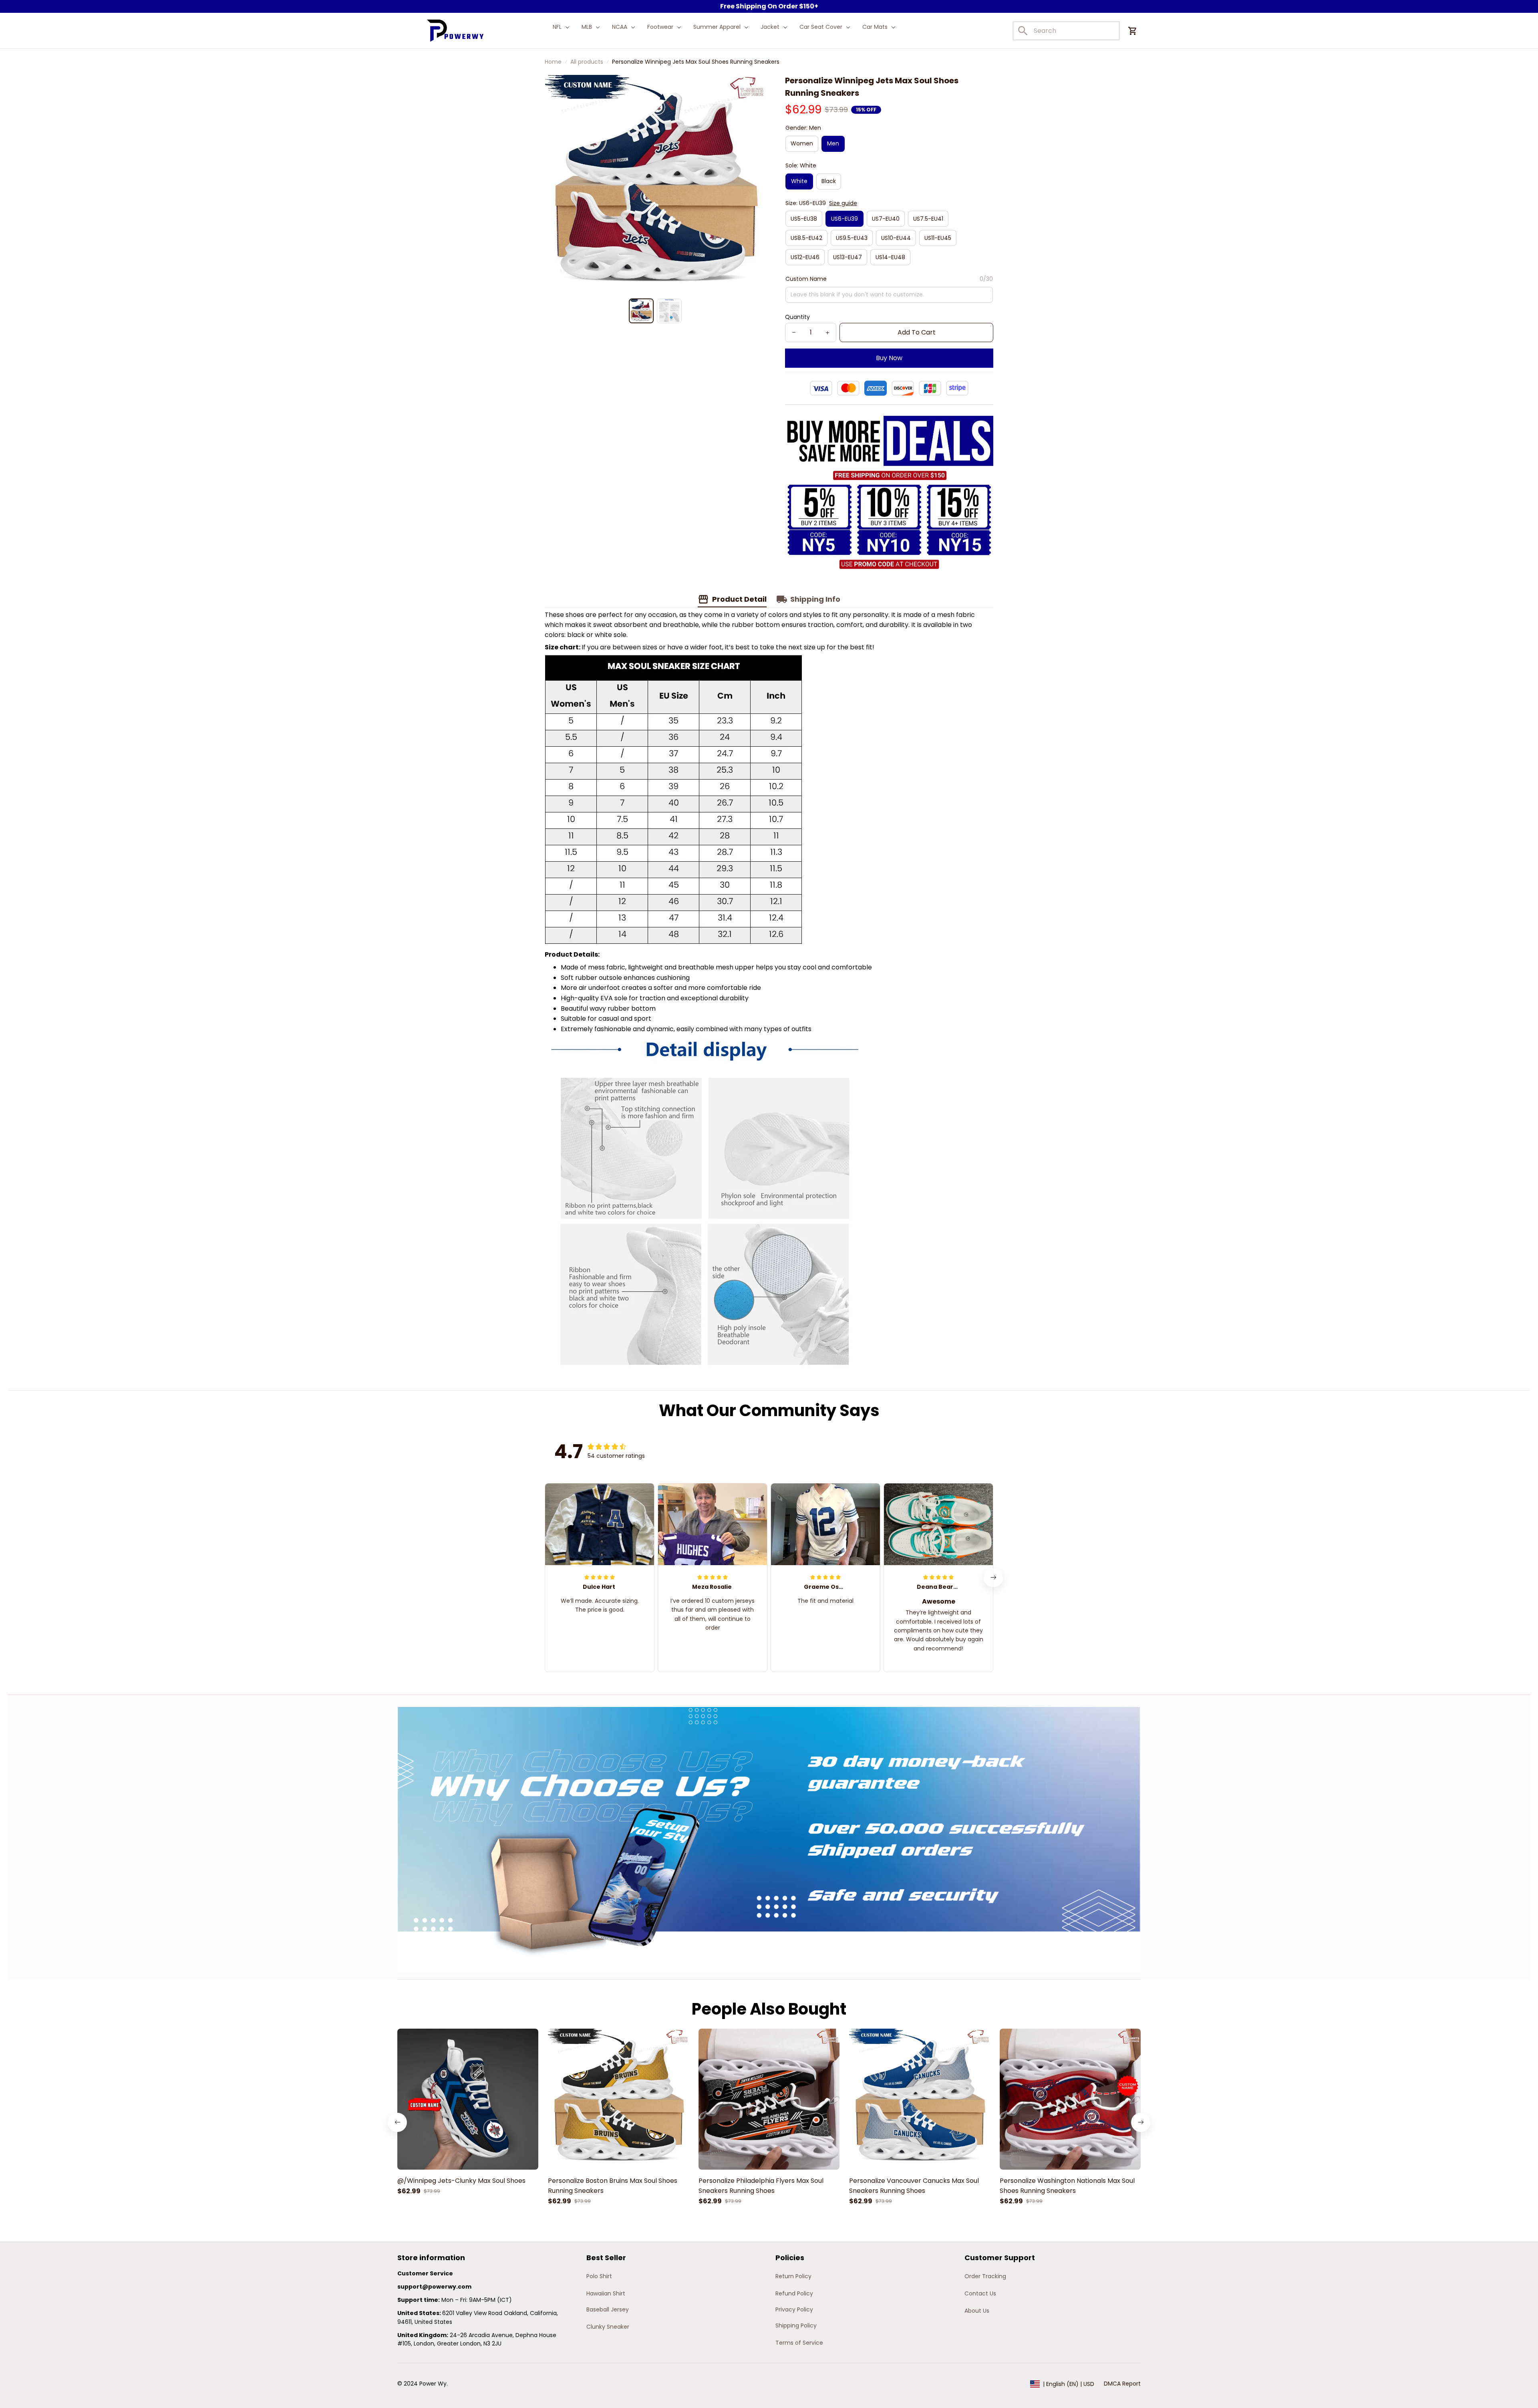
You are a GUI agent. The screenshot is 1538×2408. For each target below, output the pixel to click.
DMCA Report (1122, 2384)
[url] (434, 2287)
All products (587, 62)
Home (553, 62)
